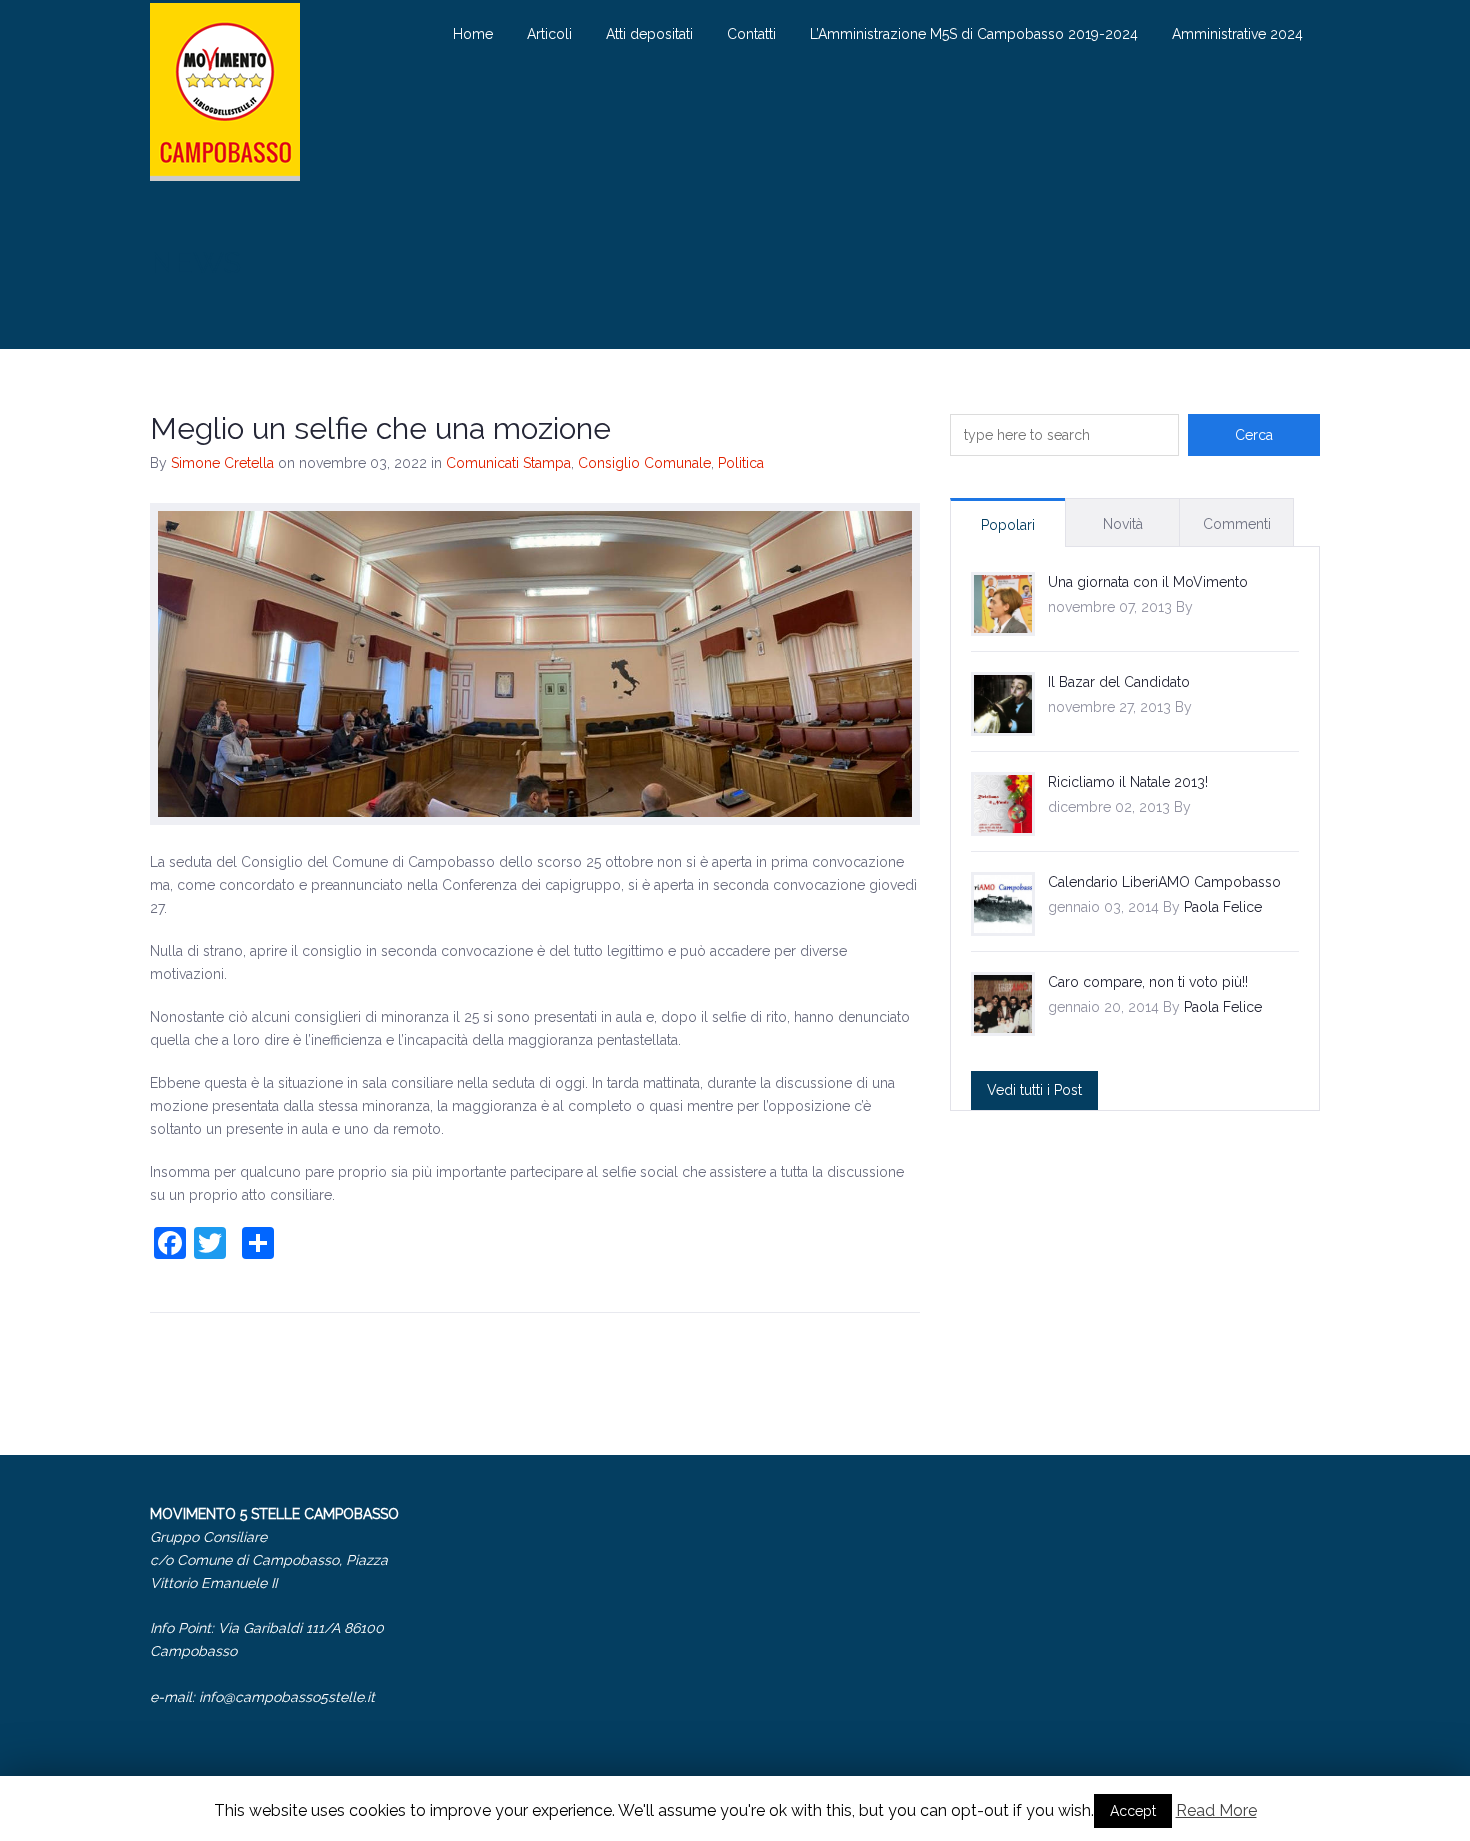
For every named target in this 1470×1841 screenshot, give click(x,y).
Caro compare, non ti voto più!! (1148, 982)
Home (473, 34)
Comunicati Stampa (508, 463)
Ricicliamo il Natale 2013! (1128, 782)
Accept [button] (1133, 1811)
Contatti (751, 34)
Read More (1216, 1810)
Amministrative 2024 (1237, 34)
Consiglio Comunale (644, 463)
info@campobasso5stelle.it (287, 1697)
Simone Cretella (222, 463)
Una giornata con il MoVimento (1148, 582)
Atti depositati (649, 34)
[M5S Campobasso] (225, 92)
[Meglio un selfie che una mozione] (535, 664)
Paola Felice (1223, 907)
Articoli (549, 34)
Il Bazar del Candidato (1119, 682)
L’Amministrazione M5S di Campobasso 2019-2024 (974, 34)
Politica (741, 463)
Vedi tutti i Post (1034, 1090)
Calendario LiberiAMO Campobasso (1164, 882)
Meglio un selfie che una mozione (380, 428)
